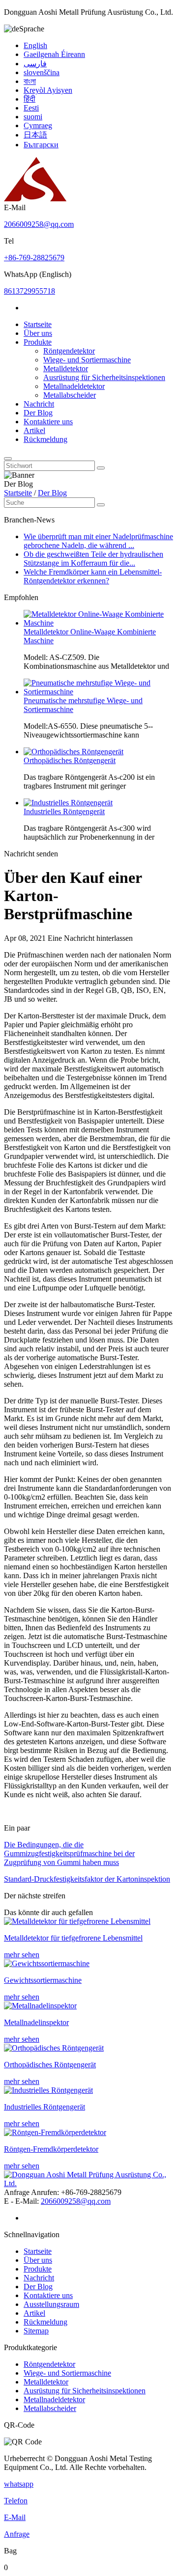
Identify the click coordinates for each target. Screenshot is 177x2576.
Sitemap (36, 2331)
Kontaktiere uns (48, 422)
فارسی (35, 64)
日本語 (35, 135)
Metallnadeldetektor (74, 386)
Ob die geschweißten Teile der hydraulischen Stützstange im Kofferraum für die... (93, 559)
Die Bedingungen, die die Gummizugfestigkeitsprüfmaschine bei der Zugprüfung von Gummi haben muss (69, 1853)
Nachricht (39, 404)
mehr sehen (22, 1955)
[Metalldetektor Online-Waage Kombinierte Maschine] (98, 623)
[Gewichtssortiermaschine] (47, 1963)
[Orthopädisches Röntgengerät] (74, 752)
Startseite (38, 324)
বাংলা (30, 81)
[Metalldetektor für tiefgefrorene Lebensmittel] (77, 1921)
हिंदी (29, 99)
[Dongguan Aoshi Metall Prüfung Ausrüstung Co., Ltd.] (35, 199)
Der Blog (38, 413)
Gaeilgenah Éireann (54, 54)
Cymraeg (38, 125)
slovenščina (42, 72)
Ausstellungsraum (51, 2304)
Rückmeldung (45, 439)
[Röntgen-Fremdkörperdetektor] (55, 2132)
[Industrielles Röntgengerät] (68, 803)
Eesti (31, 108)
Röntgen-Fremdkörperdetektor (51, 2149)
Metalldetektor (66, 369)
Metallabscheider (70, 395)
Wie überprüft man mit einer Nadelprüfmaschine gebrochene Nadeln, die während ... (98, 541)
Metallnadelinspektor (36, 2022)
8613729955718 (29, 291)
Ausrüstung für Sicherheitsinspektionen (104, 377)
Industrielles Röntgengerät (64, 811)
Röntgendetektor (69, 351)
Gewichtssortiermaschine (43, 1980)
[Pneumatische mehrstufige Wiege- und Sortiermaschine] (98, 692)
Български (41, 145)
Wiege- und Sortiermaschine (87, 360)
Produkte (38, 342)
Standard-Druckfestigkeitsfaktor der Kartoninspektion (87, 1879)
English (35, 45)
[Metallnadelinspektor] (40, 2006)
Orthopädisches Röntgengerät (70, 760)
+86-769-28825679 (34, 258)
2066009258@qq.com (39, 224)
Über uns (38, 333)
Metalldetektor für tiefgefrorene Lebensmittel (73, 1938)
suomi (33, 117)
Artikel (34, 430)
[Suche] (8, 459)
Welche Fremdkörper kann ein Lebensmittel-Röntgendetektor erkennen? (93, 576)
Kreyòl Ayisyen (48, 90)
